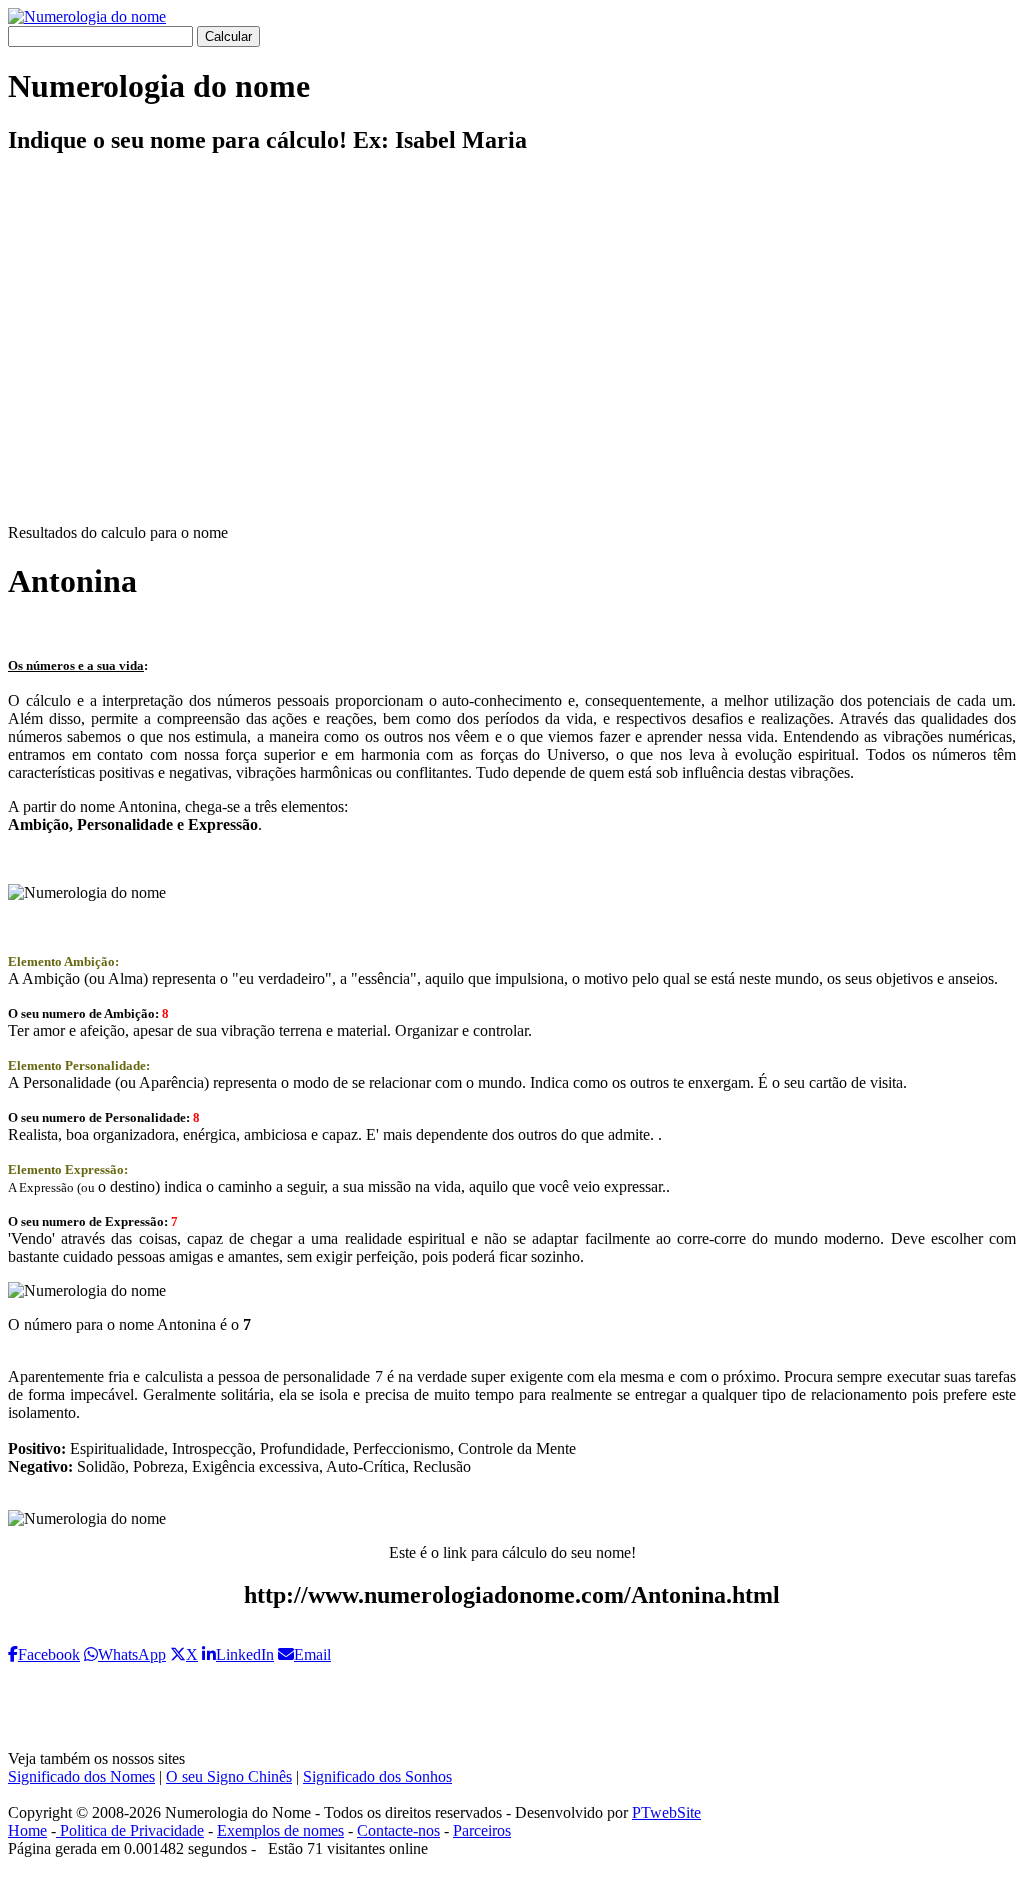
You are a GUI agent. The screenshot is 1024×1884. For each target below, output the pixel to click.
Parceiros (482, 1830)
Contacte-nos (398, 1830)
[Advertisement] (512, 356)
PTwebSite (666, 1812)
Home (27, 1830)
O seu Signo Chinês (229, 1776)
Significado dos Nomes (81, 1776)
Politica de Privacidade (130, 1830)
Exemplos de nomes (280, 1830)
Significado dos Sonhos (377, 1776)
